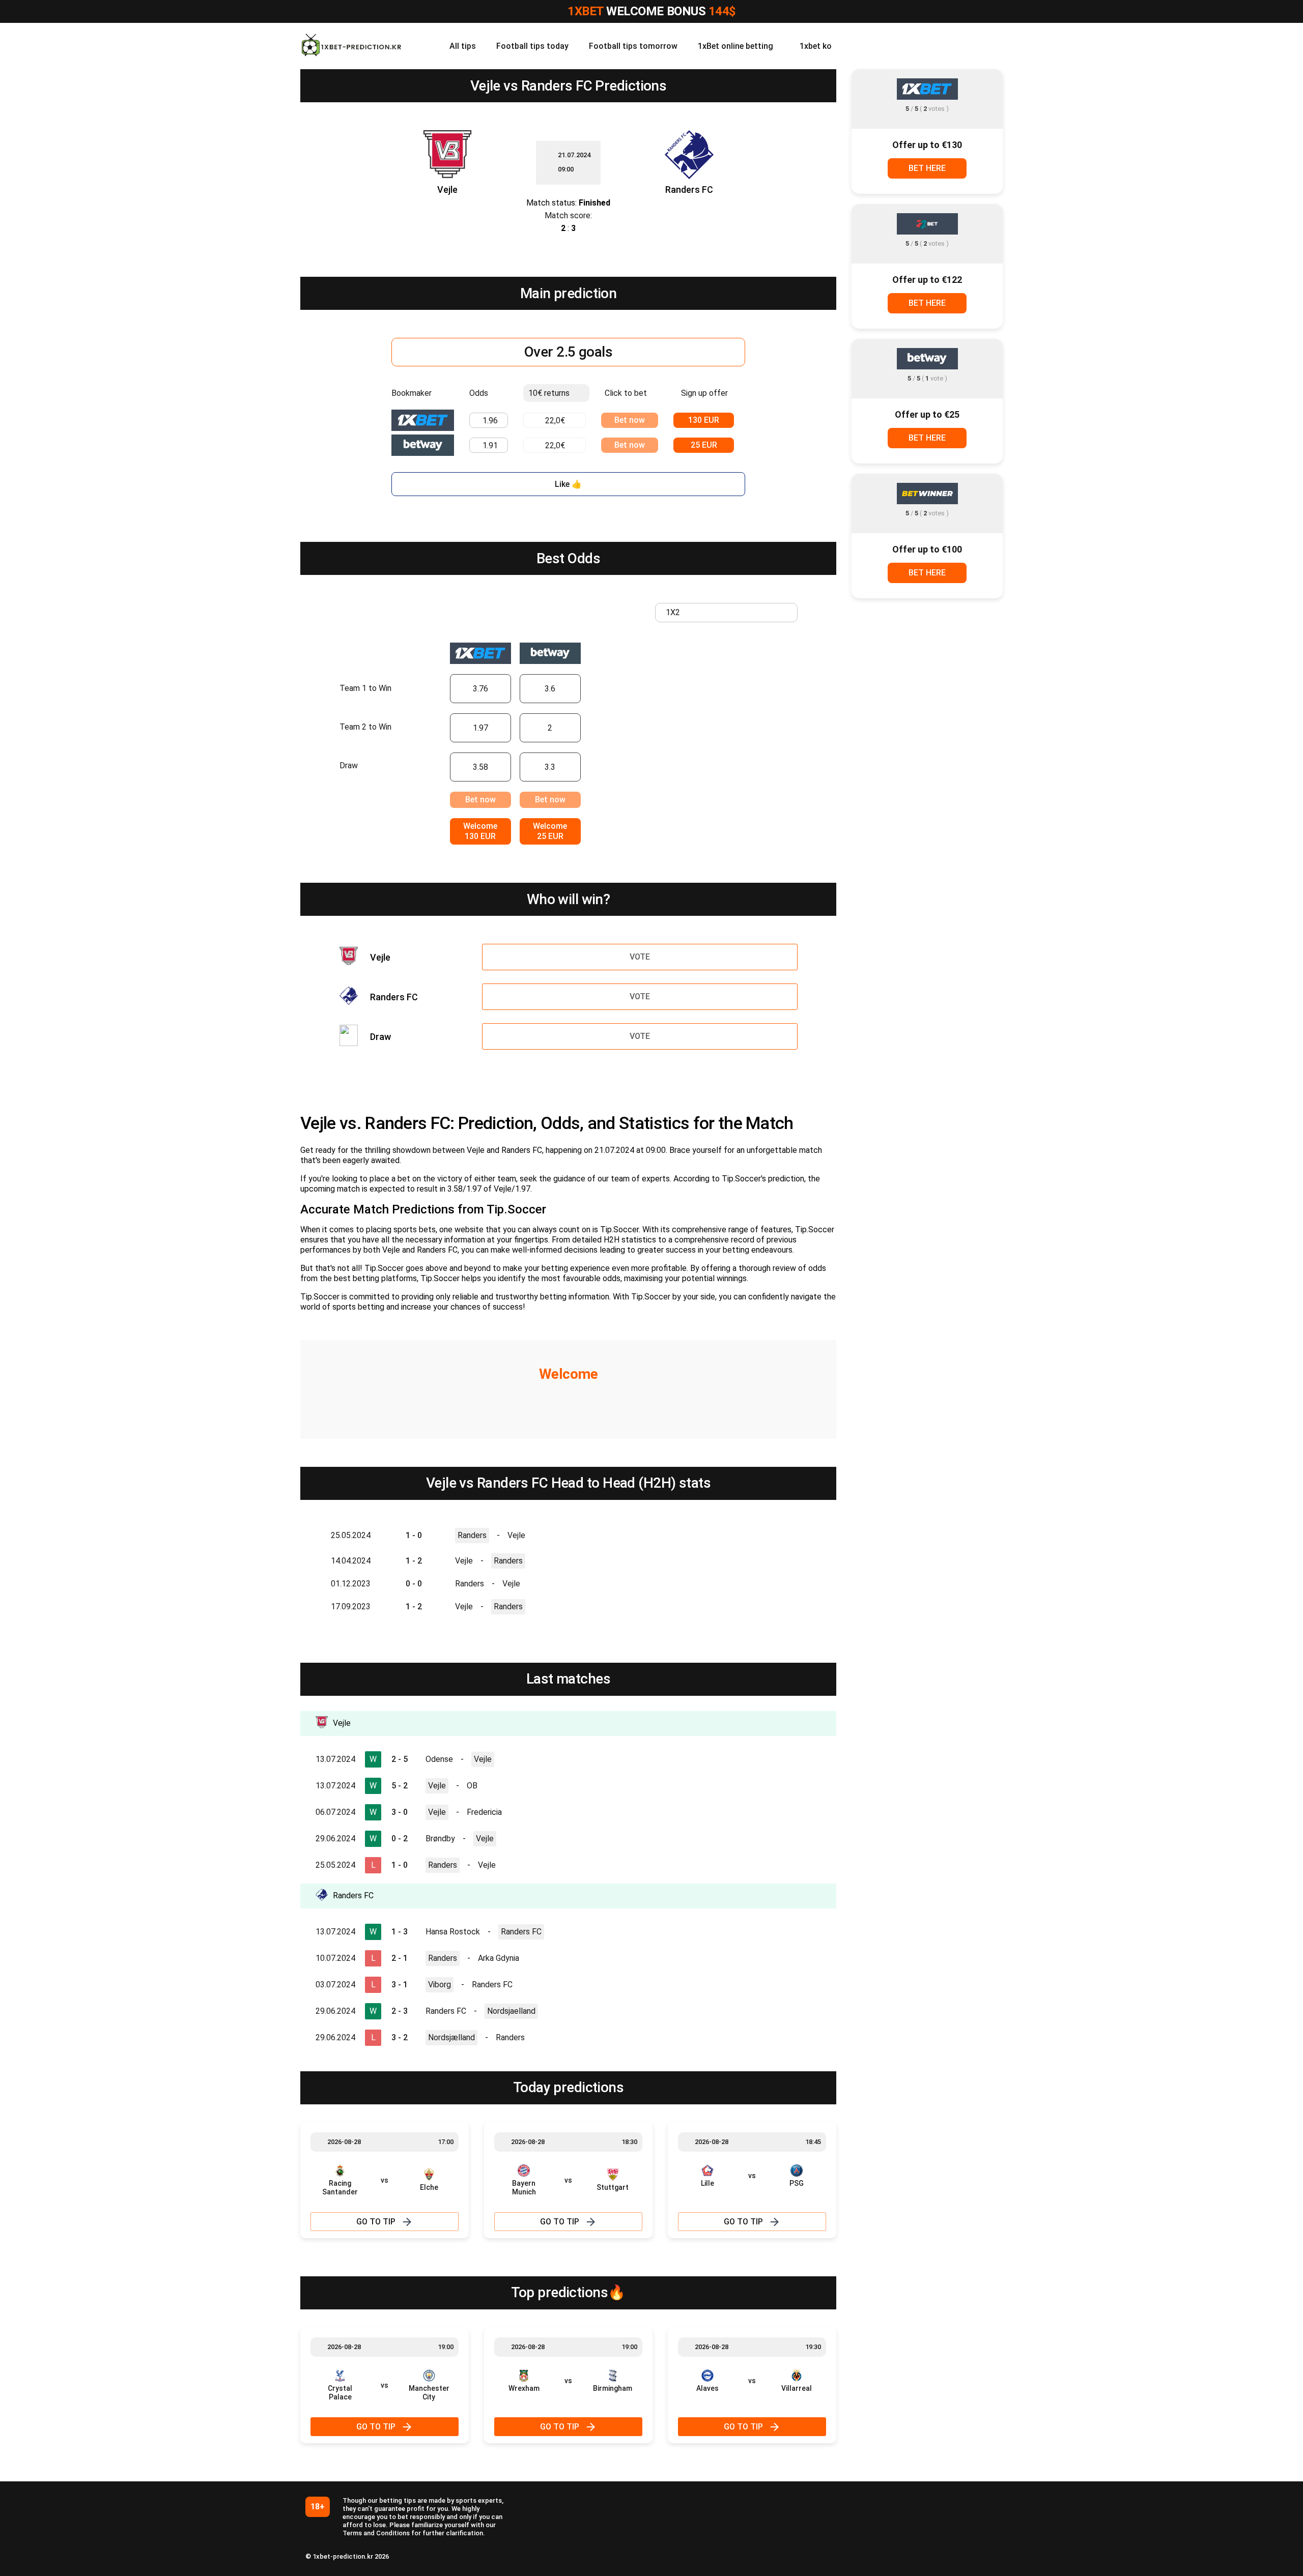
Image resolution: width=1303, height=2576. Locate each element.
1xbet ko (816, 46)
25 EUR (704, 445)
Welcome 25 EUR (550, 831)
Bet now (630, 420)
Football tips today (532, 46)
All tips (463, 46)
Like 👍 (568, 484)
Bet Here (927, 168)
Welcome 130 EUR (480, 831)
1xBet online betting (735, 46)
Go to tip (376, 2222)
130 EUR (704, 420)
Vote (640, 957)
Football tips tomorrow (633, 46)
